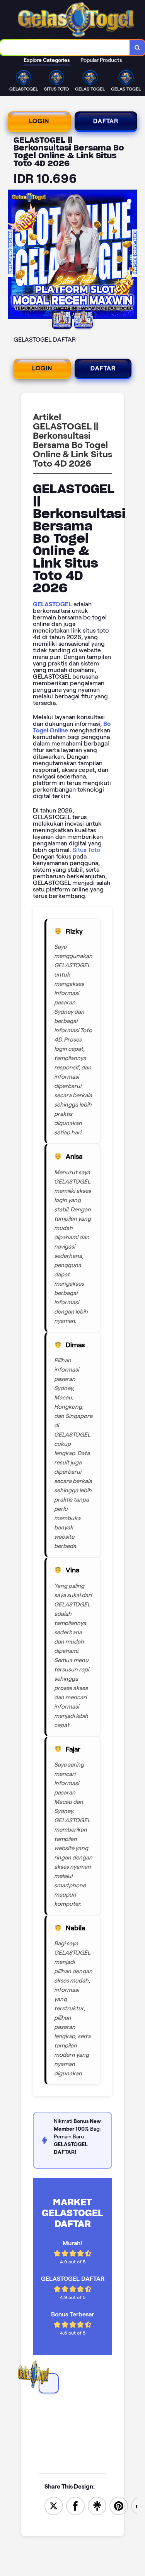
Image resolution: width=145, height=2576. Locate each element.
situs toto (52, 2436)
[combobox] (65, 48)
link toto (50, 2410)
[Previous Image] (14, 256)
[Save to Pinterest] (119, 2505)
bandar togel (57, 2416)
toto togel (53, 2403)
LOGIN (39, 121)
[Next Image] (131, 256)
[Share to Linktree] (97, 2505)
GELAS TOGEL (58, 2430)
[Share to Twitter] (54, 2505)
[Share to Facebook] (75, 2505)
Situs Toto (86, 850)
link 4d (48, 2423)
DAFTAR (106, 121)
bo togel (50, 2397)
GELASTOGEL (52, 604)
